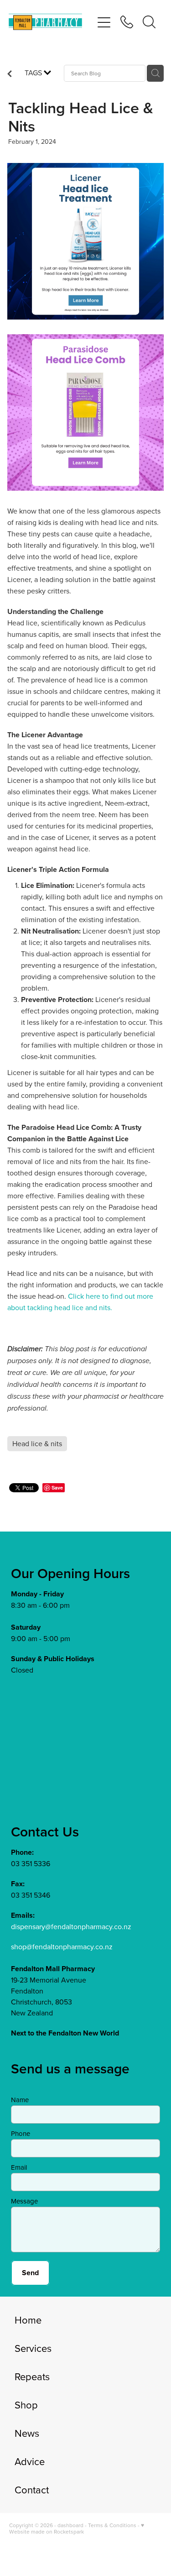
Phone (21, 2133)
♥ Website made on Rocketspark (77, 2528)
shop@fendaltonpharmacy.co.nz (62, 1946)
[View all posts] (10, 74)
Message (24, 2201)
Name (20, 2100)
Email (19, 2167)
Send (30, 2273)
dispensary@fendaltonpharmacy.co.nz (71, 1926)
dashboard (70, 2525)
